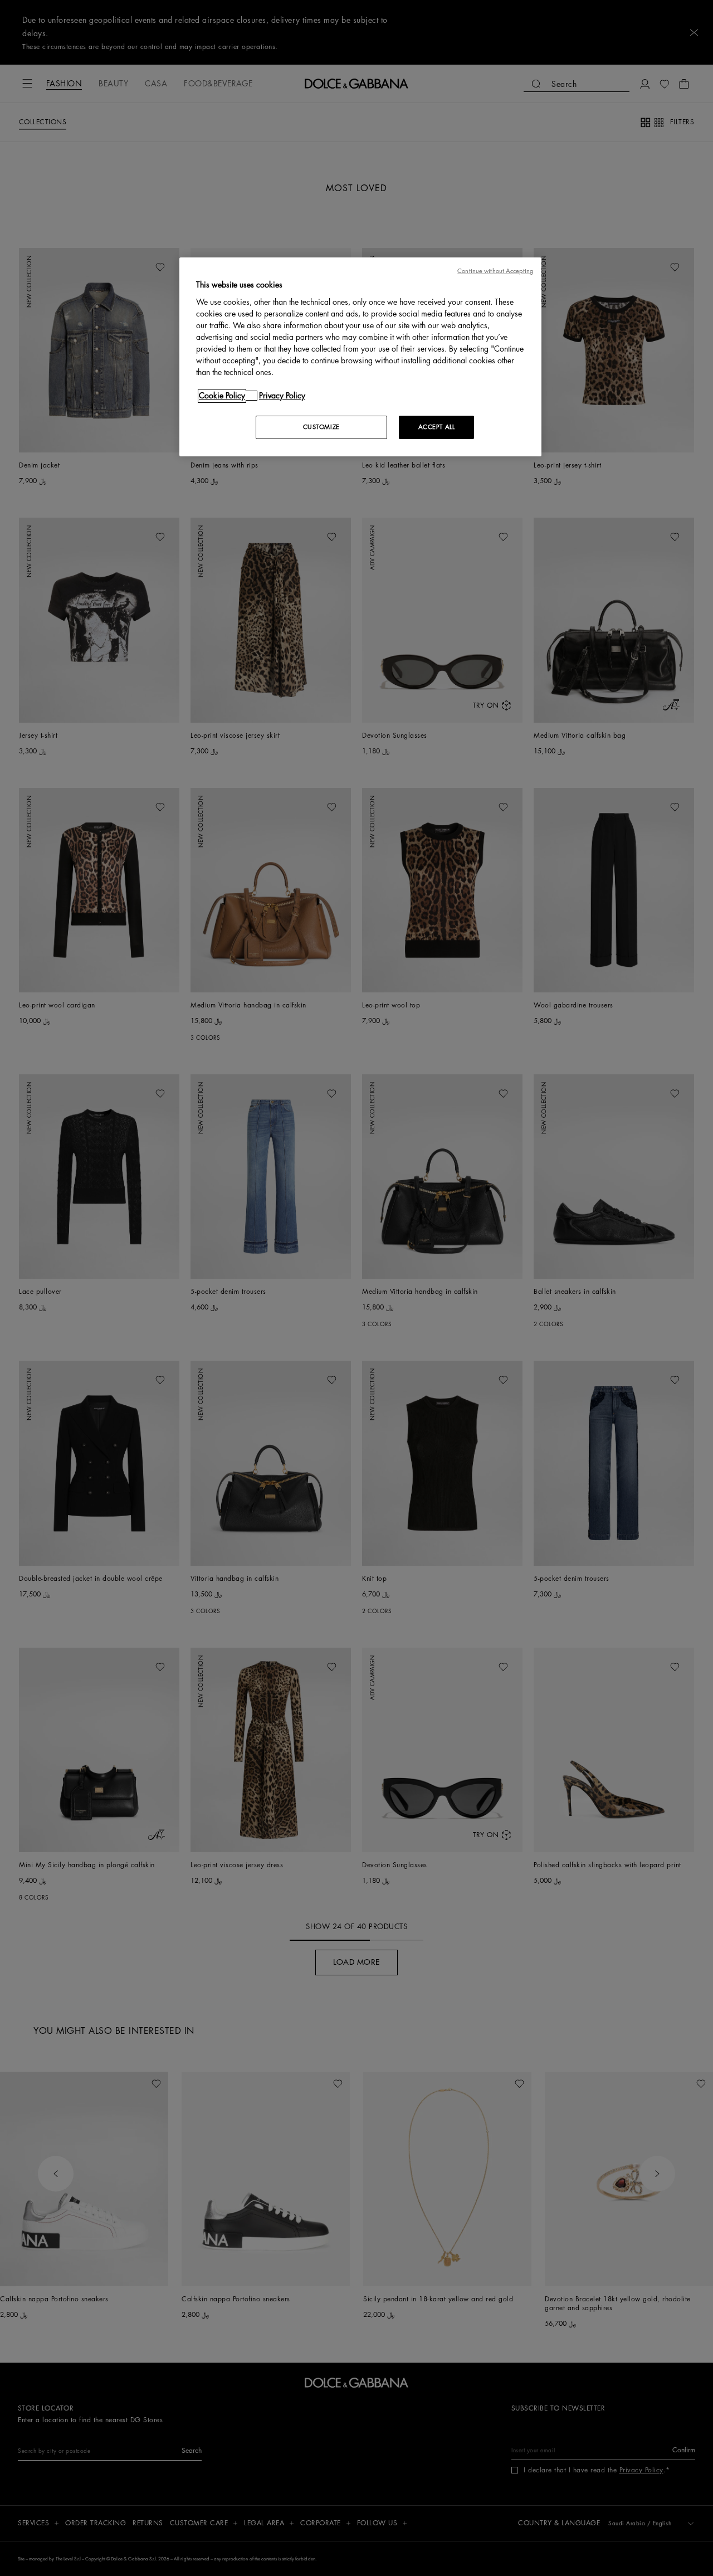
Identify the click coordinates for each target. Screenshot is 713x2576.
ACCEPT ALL (437, 427)
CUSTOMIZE (321, 427)
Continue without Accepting (495, 271)
